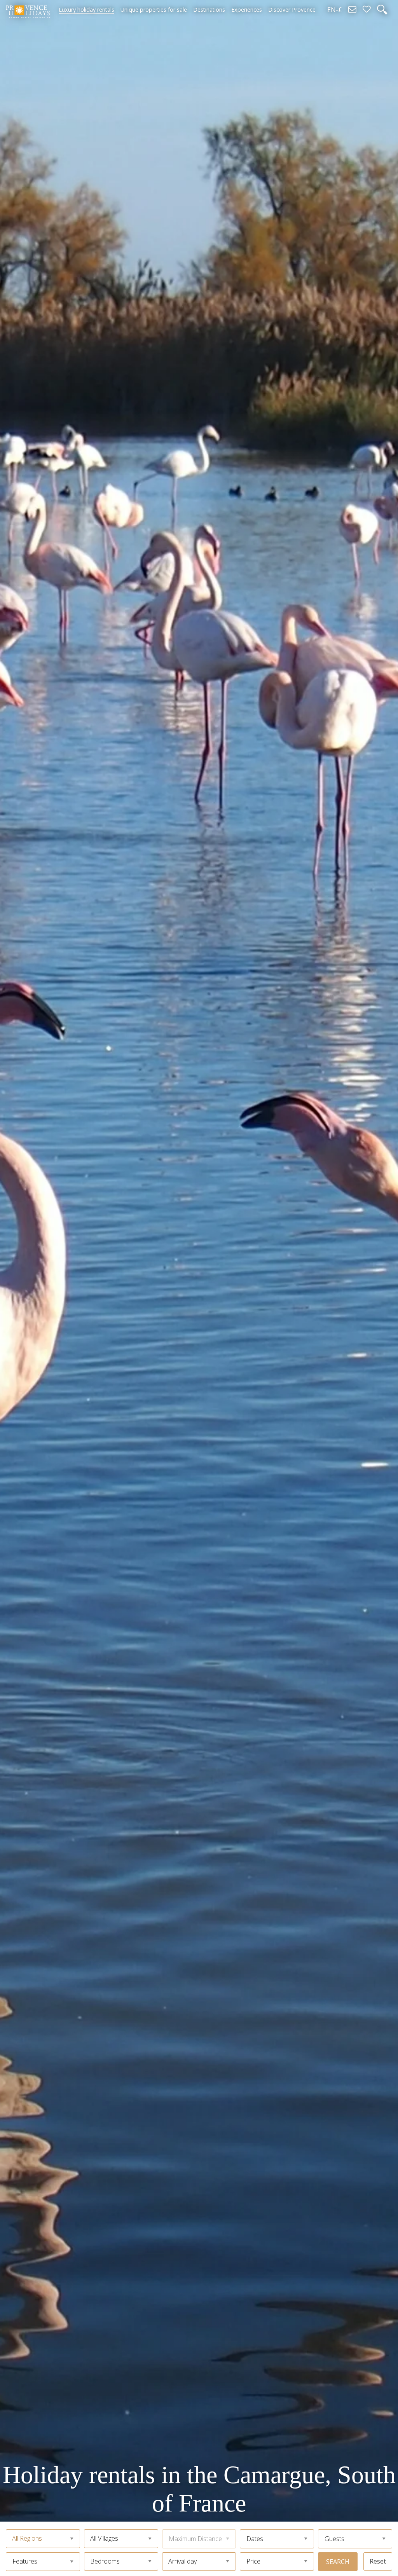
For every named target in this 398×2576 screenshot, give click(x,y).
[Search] (382, 10)
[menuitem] (86, 10)
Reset (378, 2561)
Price (253, 2561)
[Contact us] (352, 10)
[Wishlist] (367, 10)
